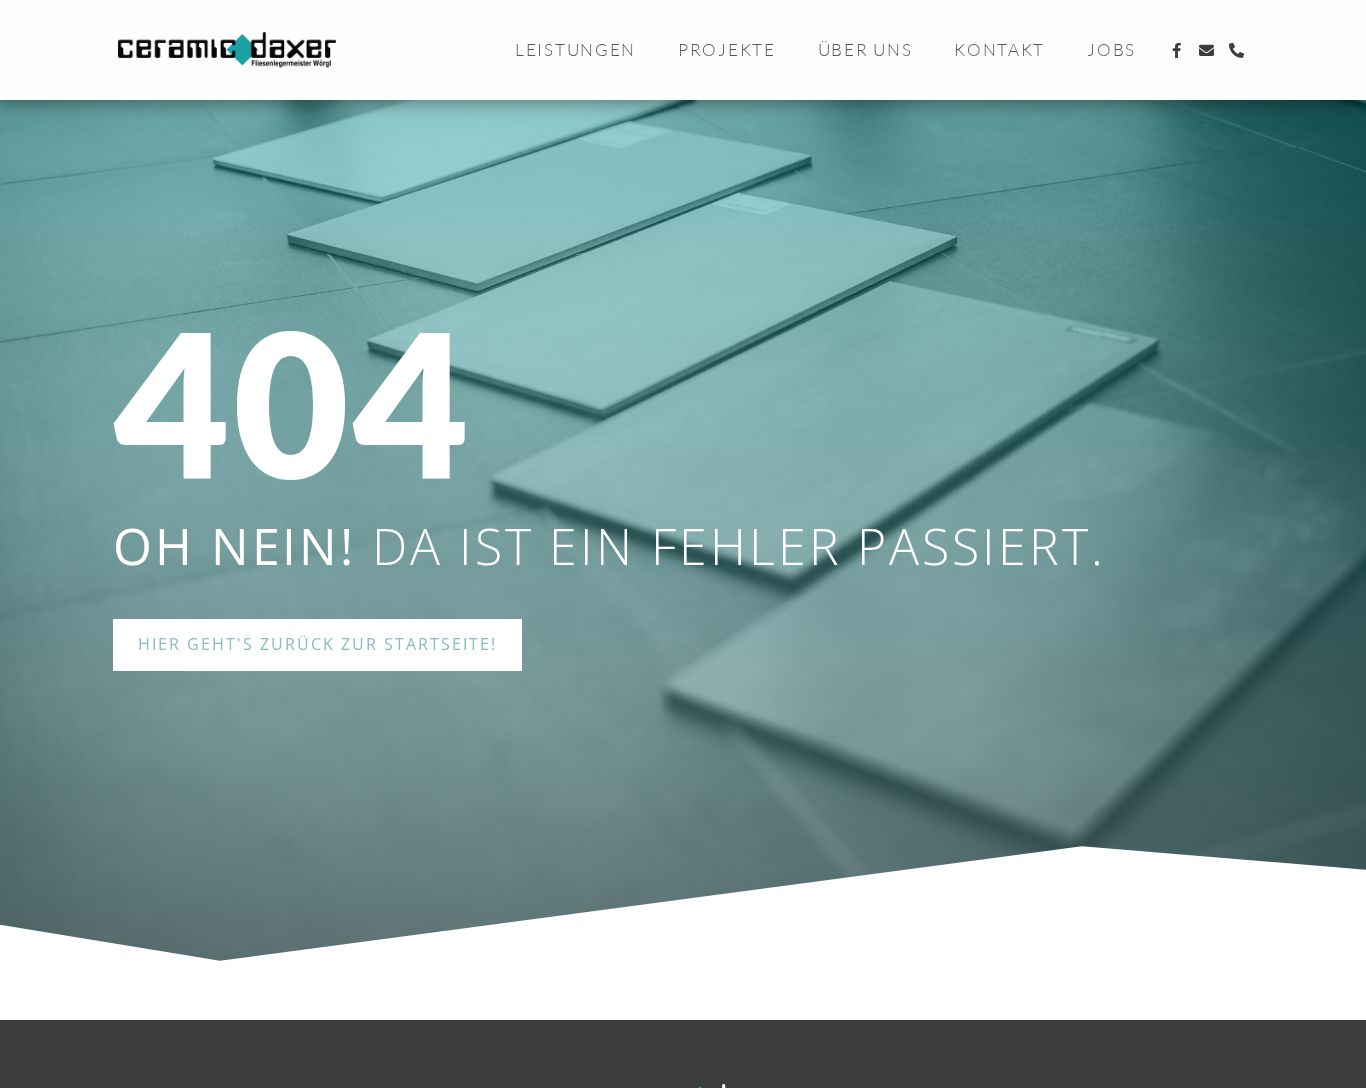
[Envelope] (1207, 50)
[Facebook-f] (1177, 50)
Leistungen (575, 49)
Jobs (1111, 49)
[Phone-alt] (1237, 50)
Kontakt (999, 49)
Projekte (727, 49)
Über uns (865, 49)
